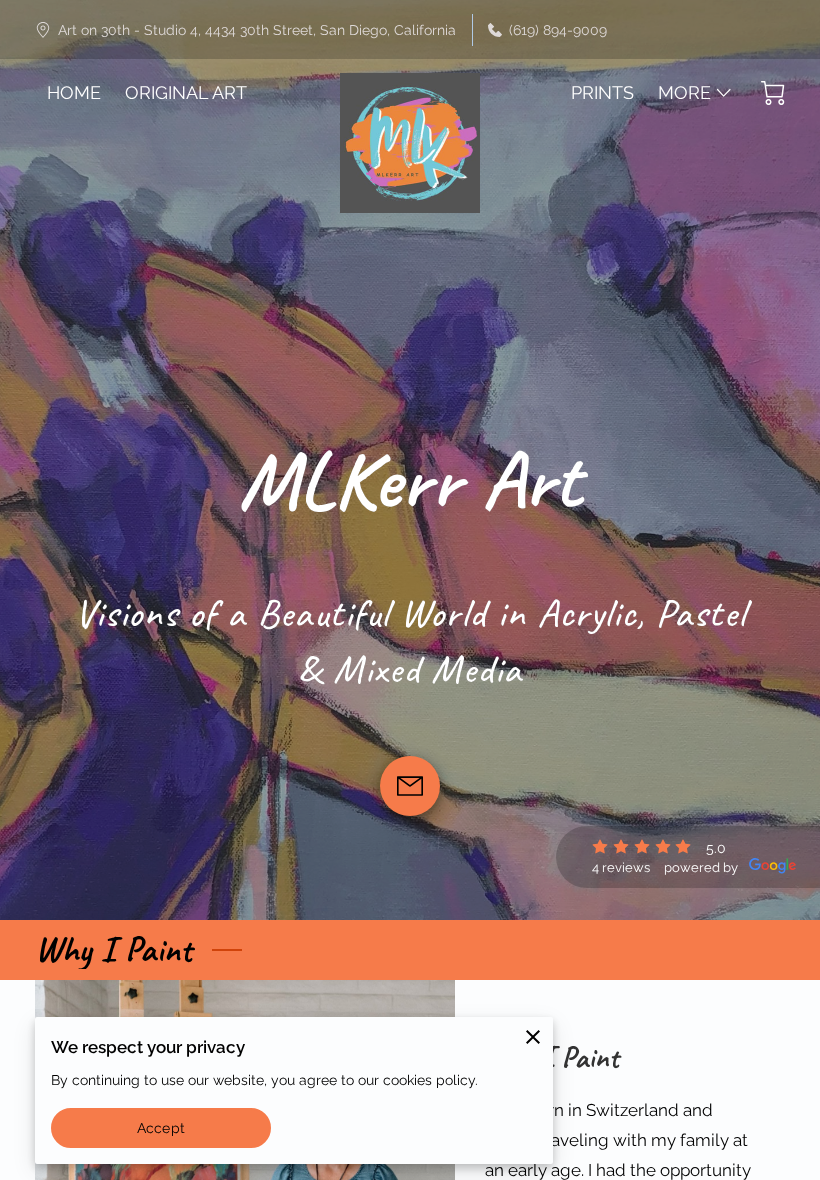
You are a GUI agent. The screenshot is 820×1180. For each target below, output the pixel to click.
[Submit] (410, 786)
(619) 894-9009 (558, 29)
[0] (773, 93)
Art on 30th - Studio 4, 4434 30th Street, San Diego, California (257, 29)
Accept (161, 1127)
